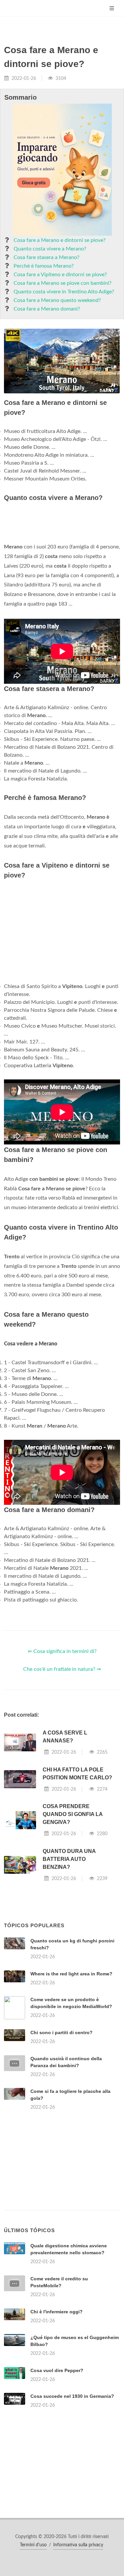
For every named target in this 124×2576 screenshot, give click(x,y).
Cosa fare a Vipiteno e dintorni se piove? (60, 275)
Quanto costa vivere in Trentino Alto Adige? (64, 292)
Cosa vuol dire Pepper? (57, 2370)
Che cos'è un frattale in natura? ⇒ (62, 1669)
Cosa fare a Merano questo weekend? (57, 300)
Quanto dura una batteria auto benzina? (69, 1859)
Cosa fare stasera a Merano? (46, 257)
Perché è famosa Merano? (44, 266)
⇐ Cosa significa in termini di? (62, 1651)
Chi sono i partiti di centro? (62, 2032)
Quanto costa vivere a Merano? (50, 249)
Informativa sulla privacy (78, 2545)
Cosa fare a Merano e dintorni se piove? (60, 240)
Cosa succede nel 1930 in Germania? (72, 2396)
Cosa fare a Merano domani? (47, 309)
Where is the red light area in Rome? (71, 1974)
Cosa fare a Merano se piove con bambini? (62, 283)
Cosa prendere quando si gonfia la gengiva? (73, 1814)
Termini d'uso (33, 2545)
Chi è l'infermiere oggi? (57, 2312)
